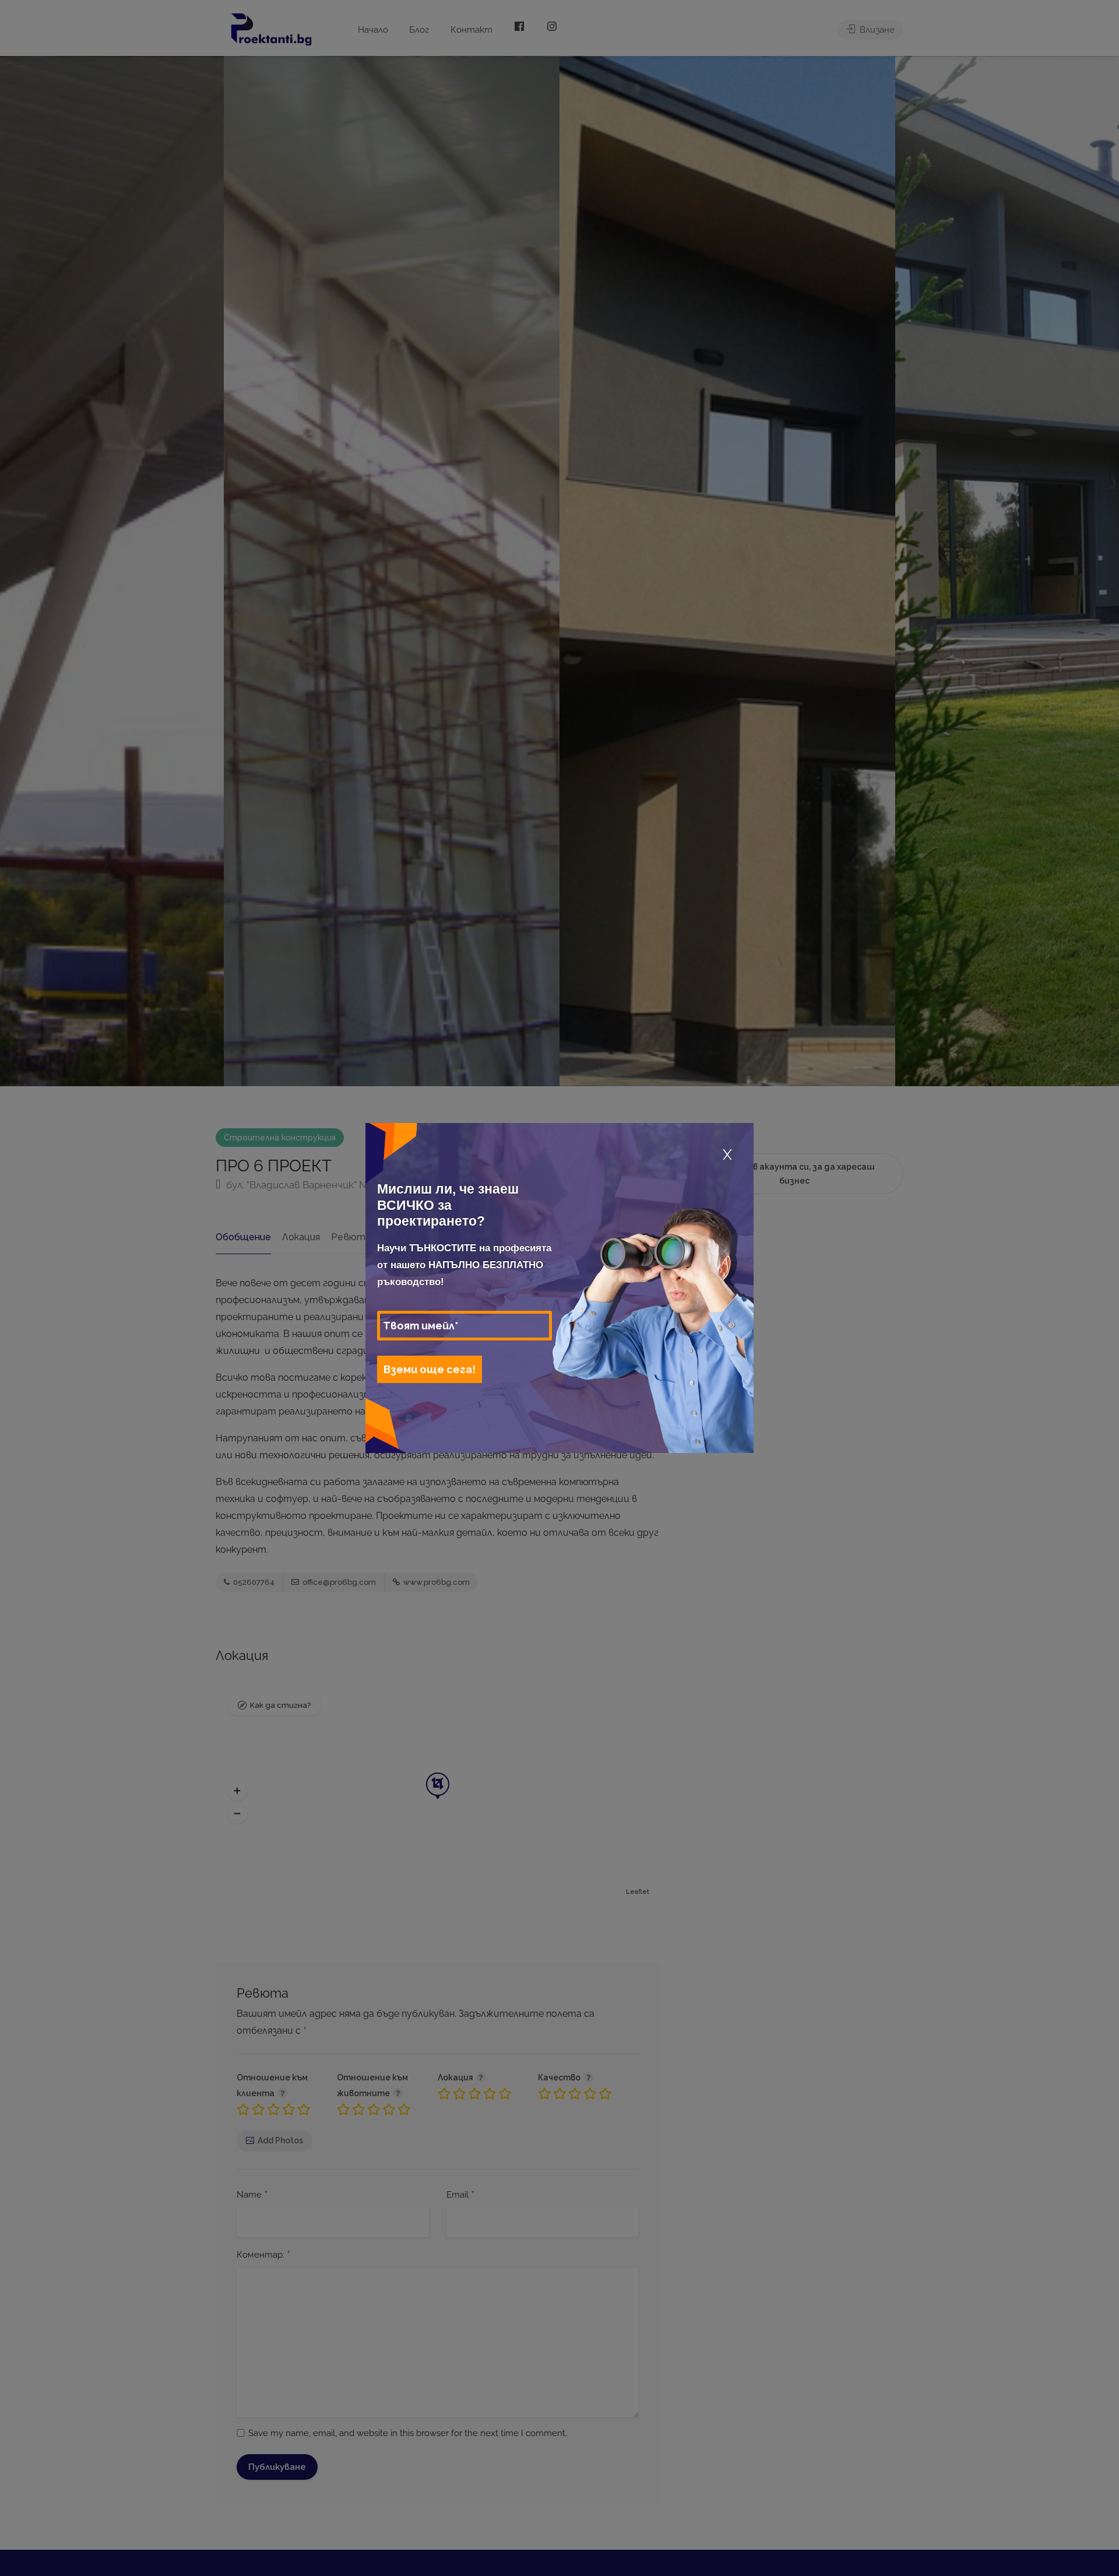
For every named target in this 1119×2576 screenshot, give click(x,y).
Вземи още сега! (430, 1369)
